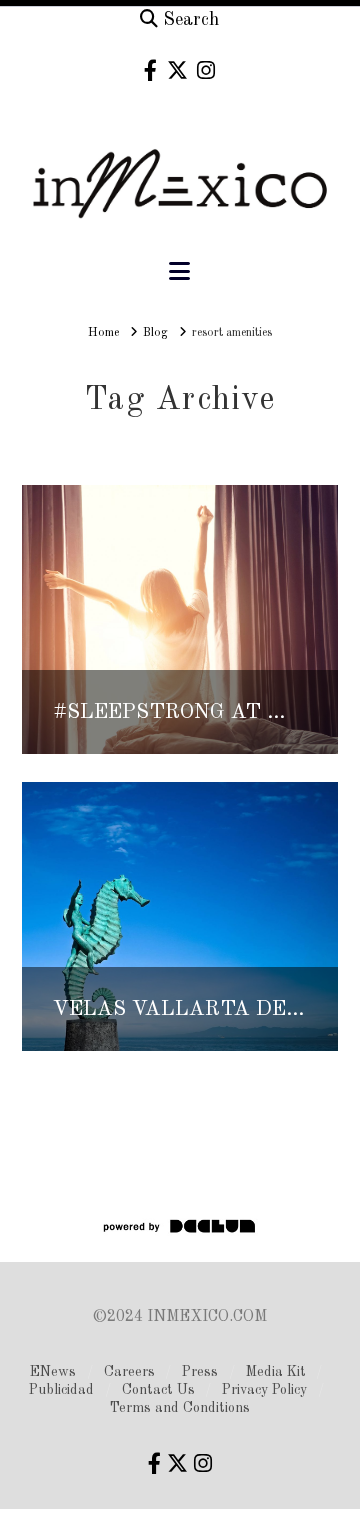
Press (200, 1372)
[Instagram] (206, 70)
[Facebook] (150, 70)
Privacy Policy (264, 1390)
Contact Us (158, 1390)
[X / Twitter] (177, 70)
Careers (129, 1372)
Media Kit (276, 1372)
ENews (53, 1372)
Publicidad (61, 1390)
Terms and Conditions (180, 1408)
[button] (179, 272)
